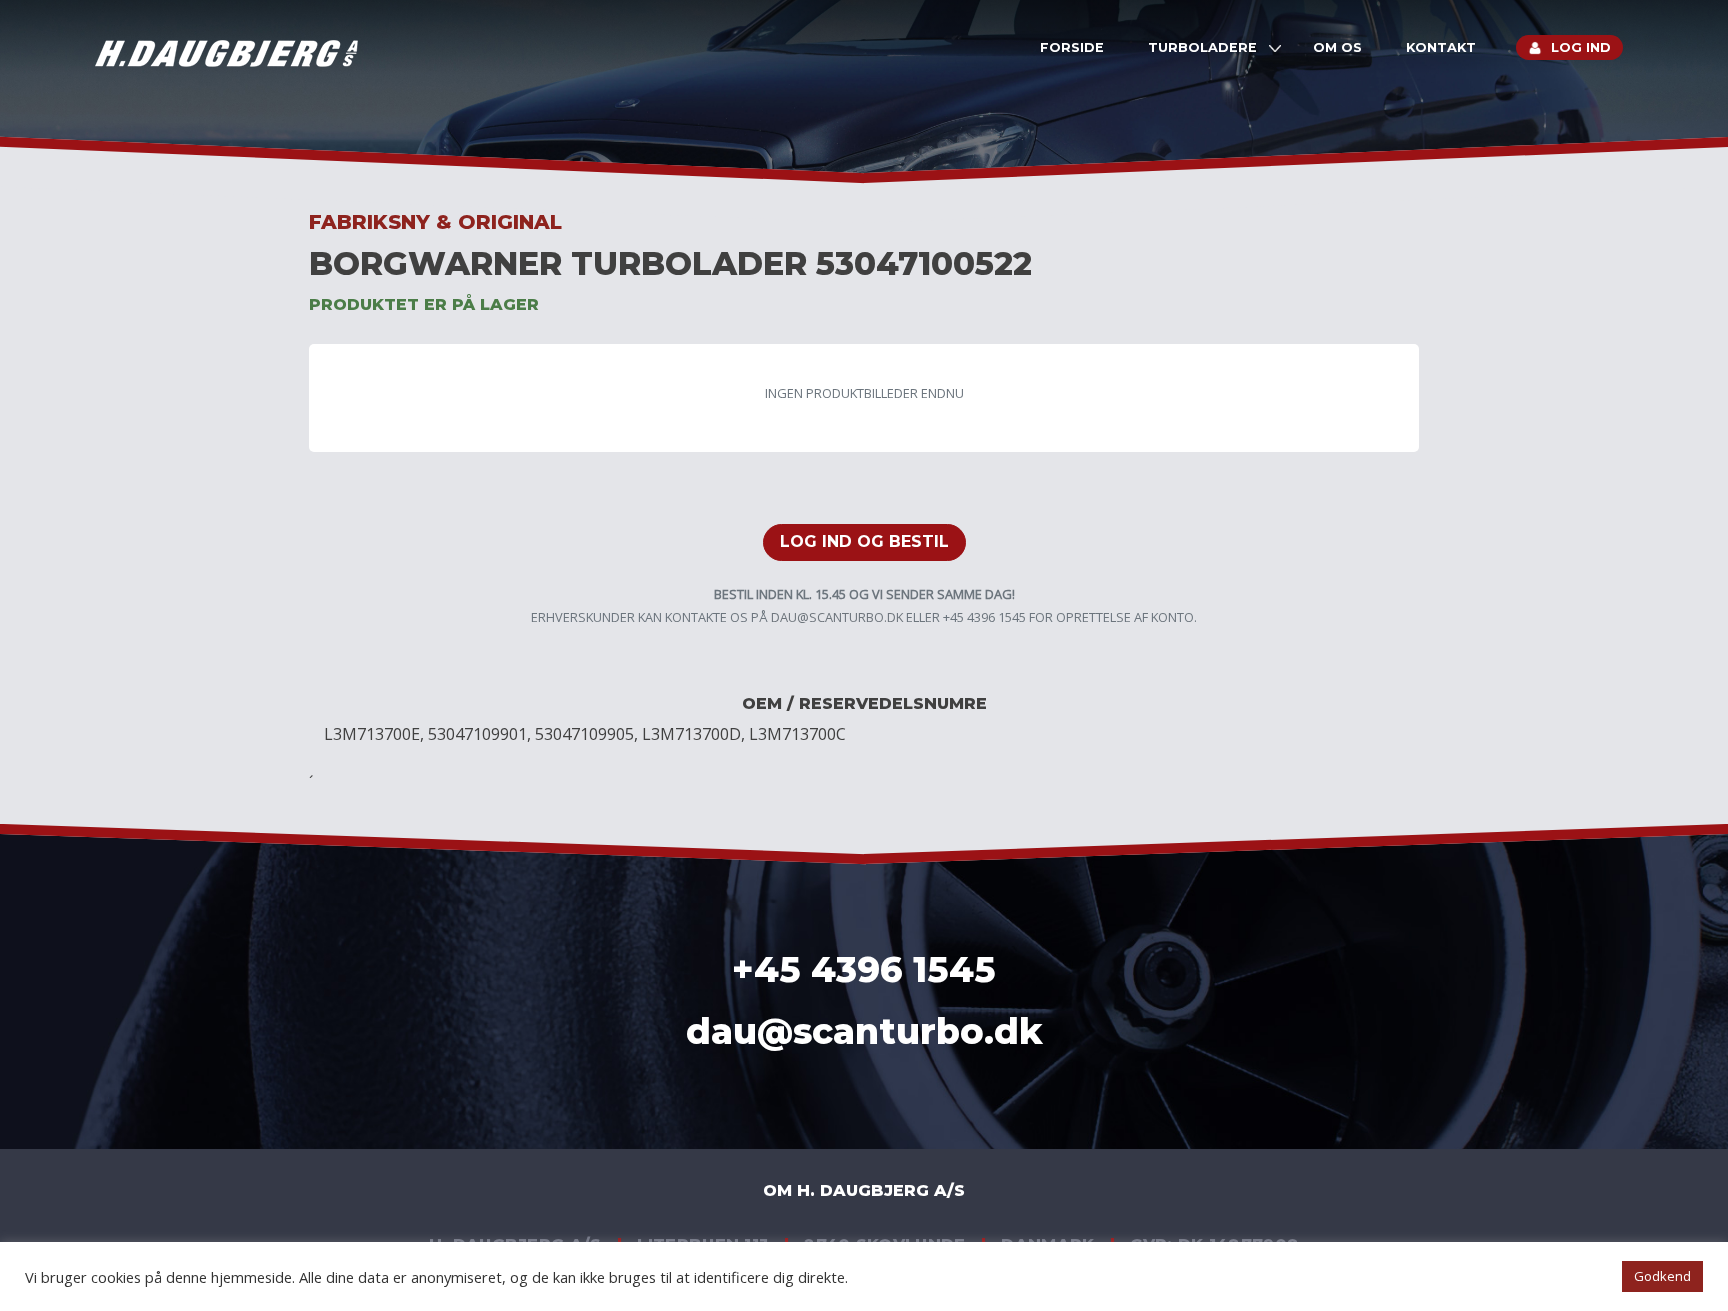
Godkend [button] (1662, 1276)
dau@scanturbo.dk (837, 617)
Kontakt (1441, 47)
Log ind (1581, 47)
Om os (1337, 47)
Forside (1072, 47)
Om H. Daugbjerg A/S (864, 1190)
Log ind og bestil (864, 541)
